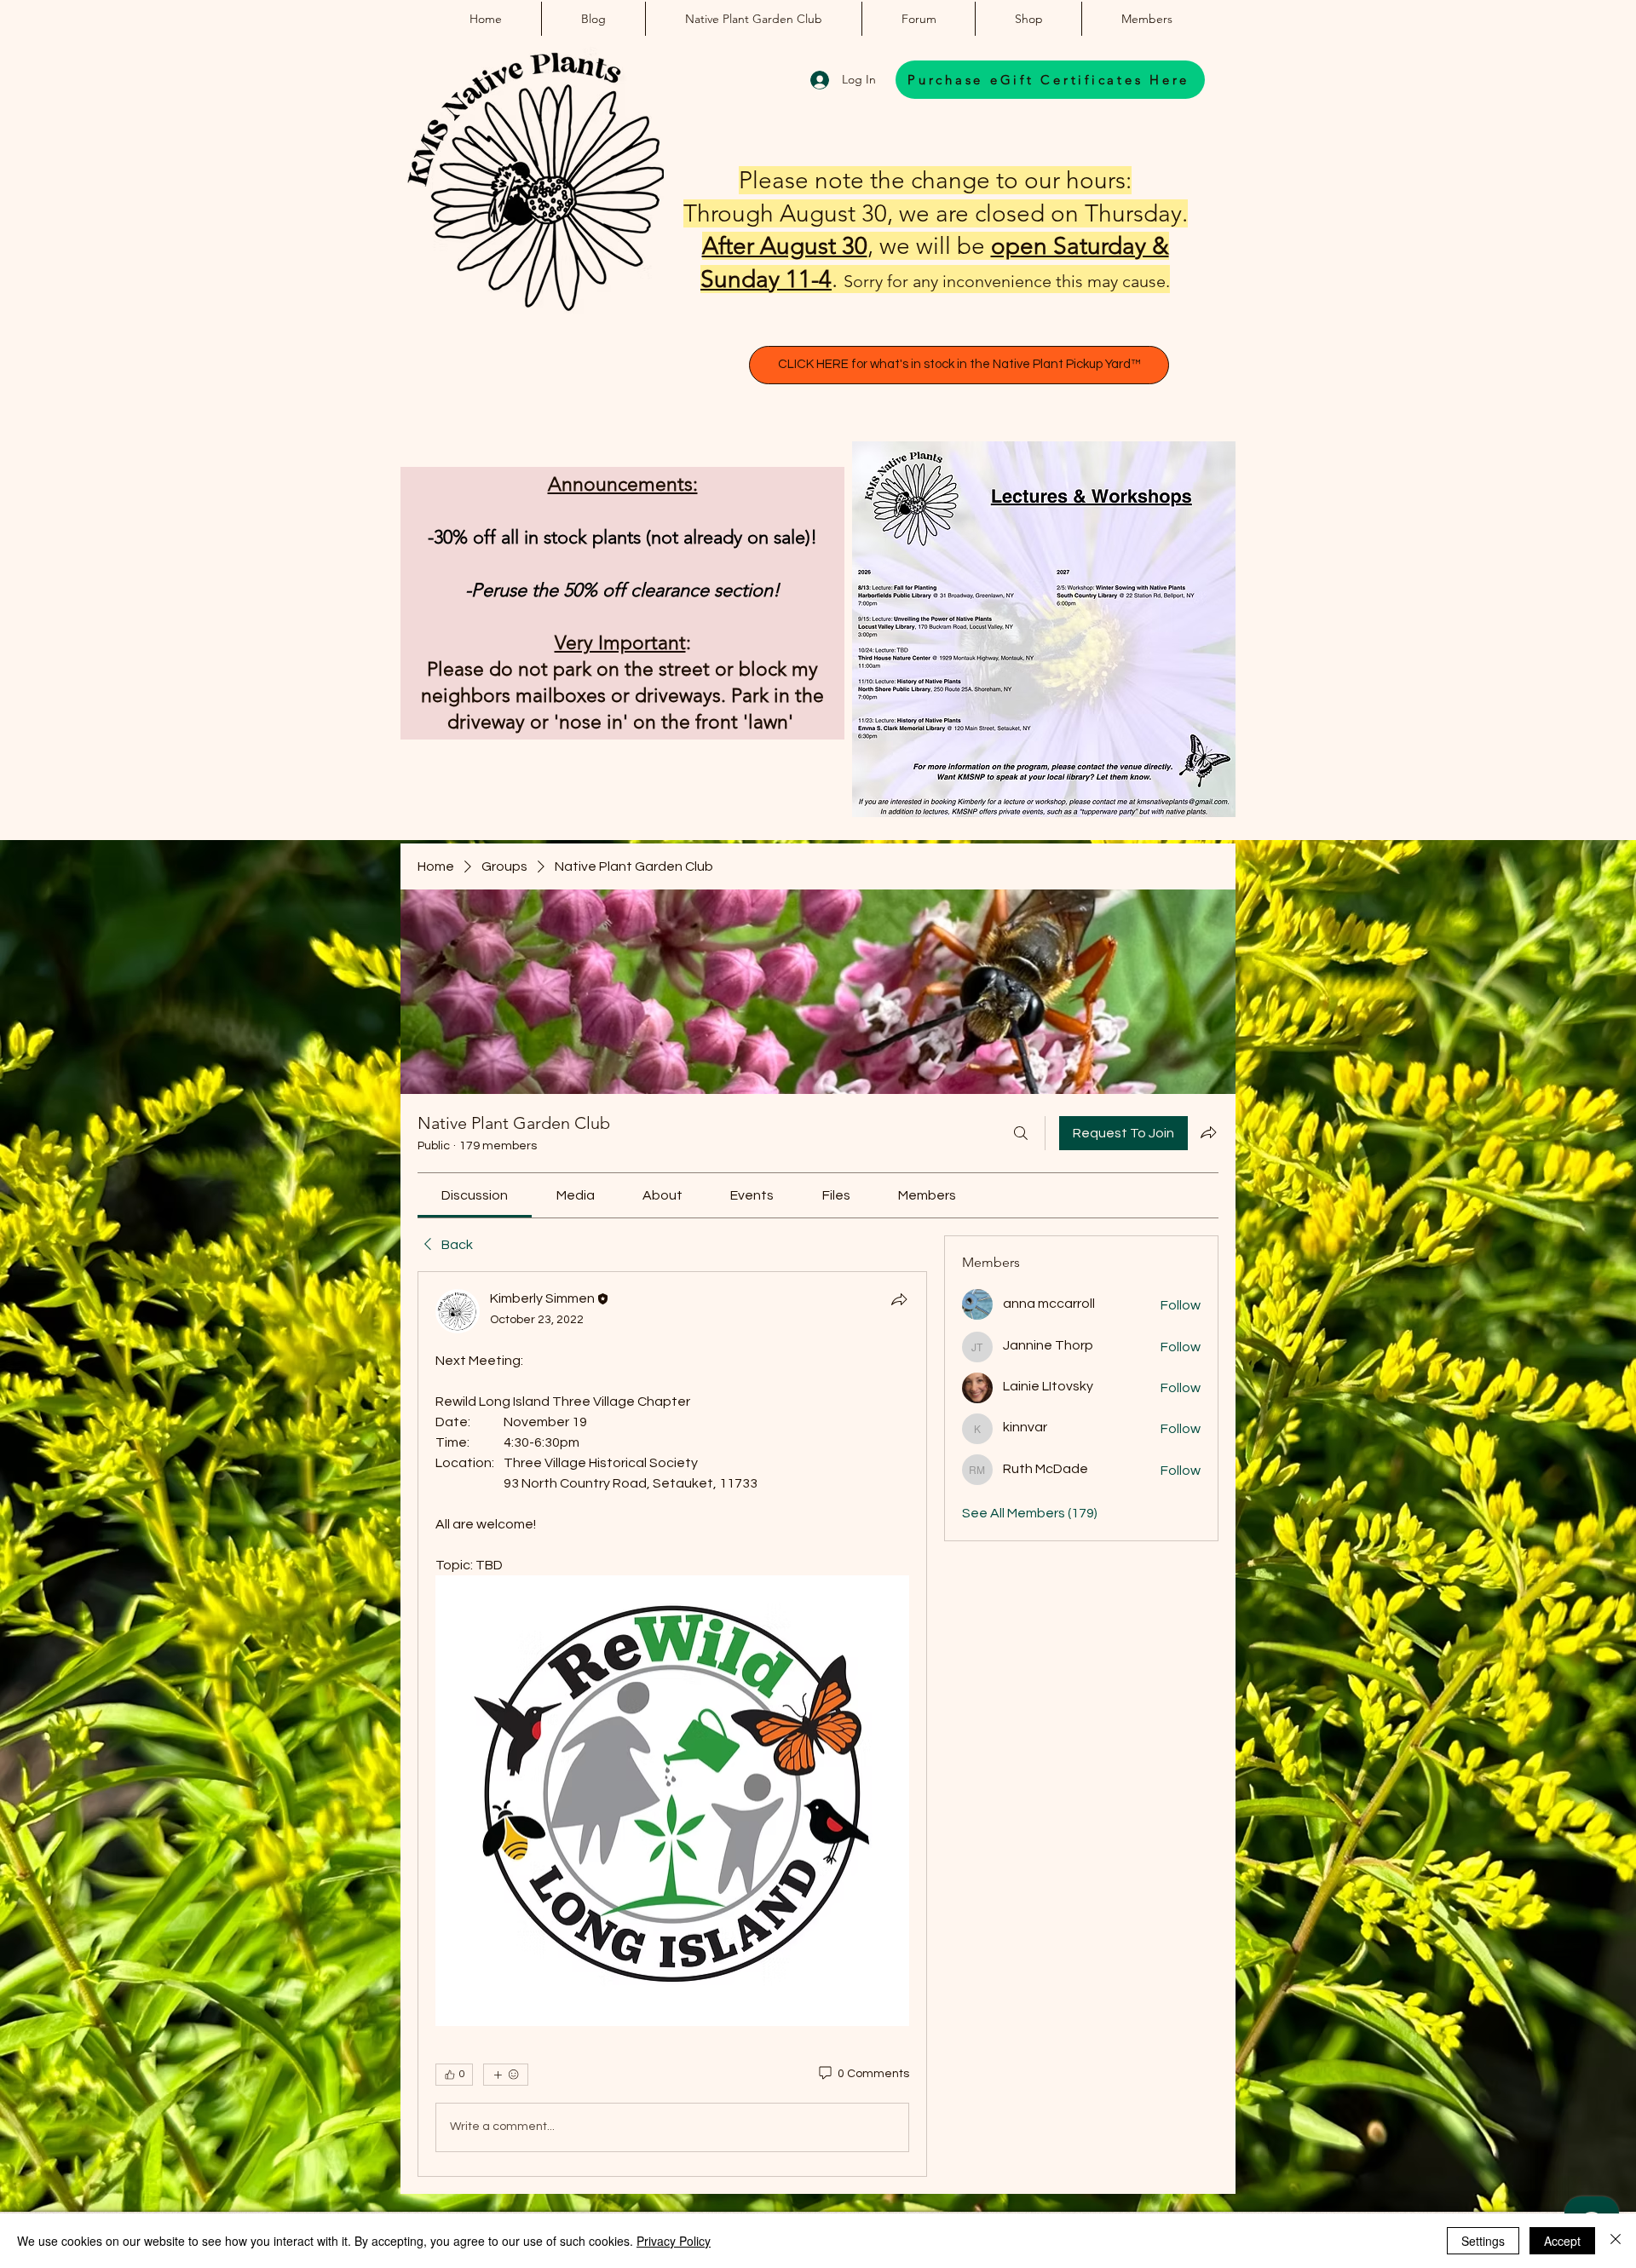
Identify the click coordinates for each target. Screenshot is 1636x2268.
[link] (475, 1195)
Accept (1562, 2241)
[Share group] (1208, 1132)
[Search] (1021, 1133)
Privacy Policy (674, 2241)
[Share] (899, 1299)
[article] (672, 1724)
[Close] (1616, 2241)
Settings (1483, 2241)
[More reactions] (506, 2075)
